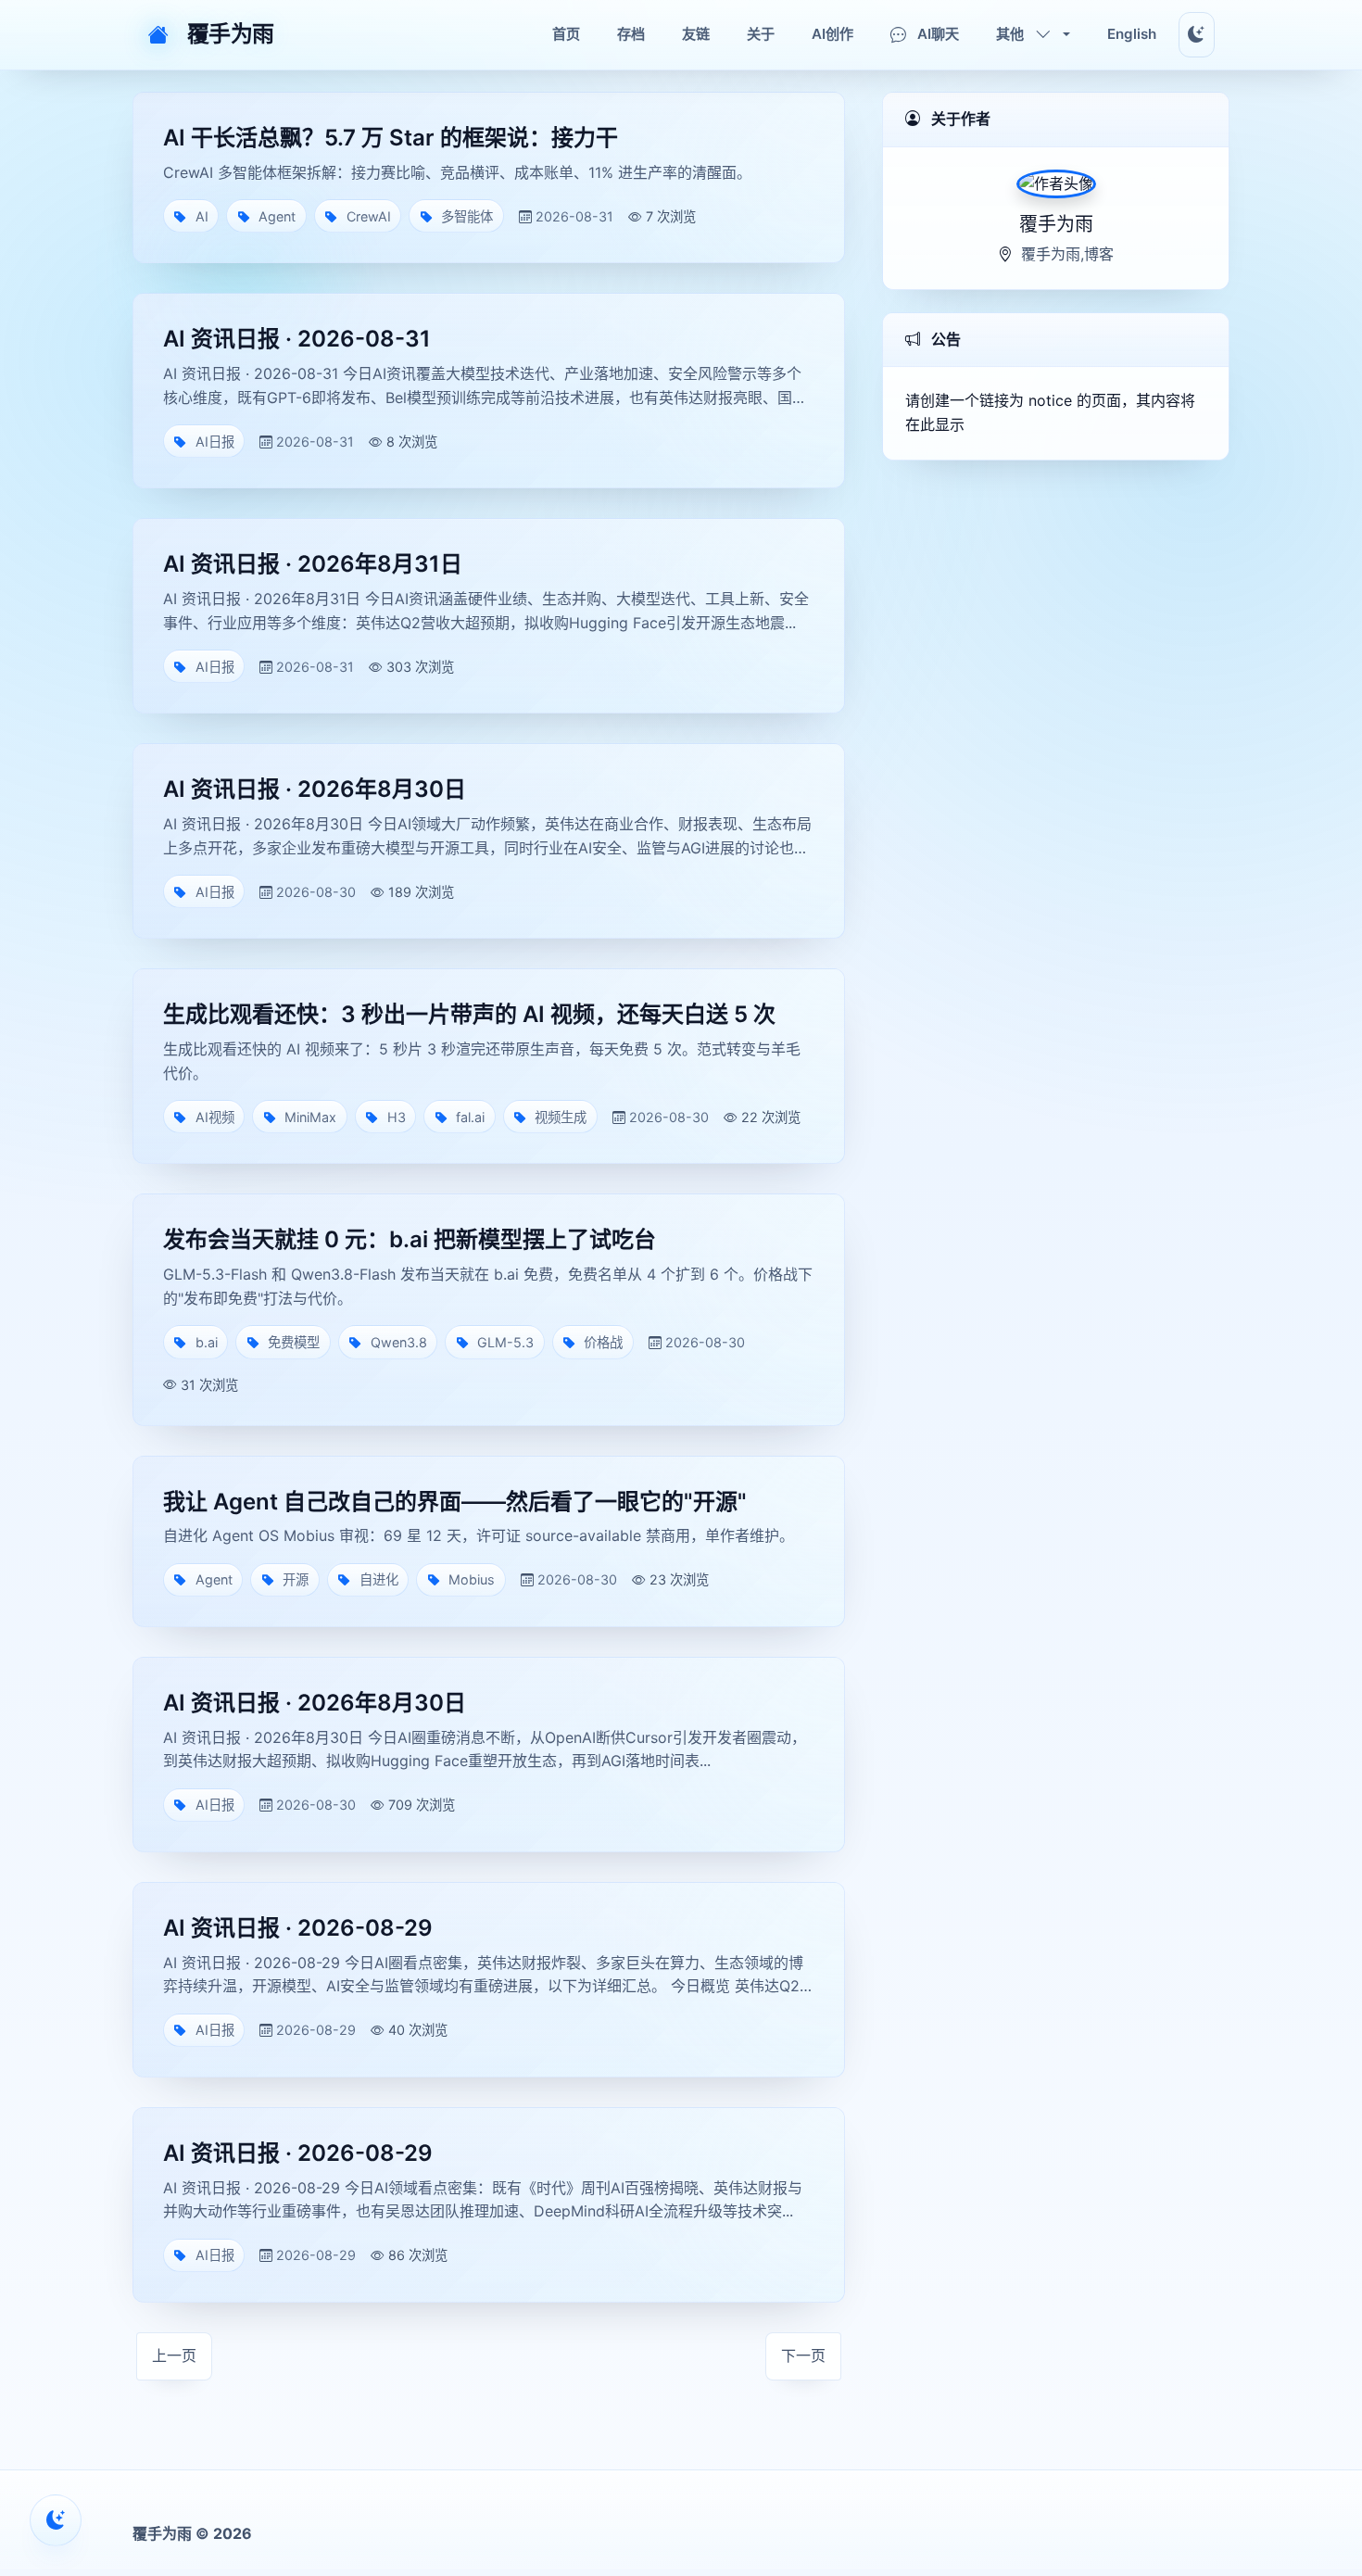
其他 (1010, 34)
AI (202, 216)
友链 (696, 34)
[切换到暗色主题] (56, 2520)
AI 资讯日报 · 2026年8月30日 (315, 789)
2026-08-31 (574, 216)
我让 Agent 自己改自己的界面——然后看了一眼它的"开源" (455, 1502)
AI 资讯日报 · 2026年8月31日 (313, 564)
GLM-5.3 (505, 1342)
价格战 (603, 1342)
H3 (397, 1117)
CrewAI (369, 216)
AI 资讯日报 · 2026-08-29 (298, 1928)
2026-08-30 (316, 892)
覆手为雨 (231, 34)
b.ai (207, 1342)
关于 (761, 34)
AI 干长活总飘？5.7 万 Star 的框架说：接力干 (391, 138)
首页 (566, 34)
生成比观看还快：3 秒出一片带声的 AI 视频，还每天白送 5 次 (469, 1014)
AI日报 (215, 442)
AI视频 (215, 1117)
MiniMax (310, 1117)
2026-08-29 (316, 2030)
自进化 (379, 1579)
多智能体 (467, 216)
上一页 (174, 2355)
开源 (296, 1579)
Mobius (472, 1579)
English (1132, 34)
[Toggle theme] (1197, 35)
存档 (631, 34)
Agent (277, 216)
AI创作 (832, 34)
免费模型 (294, 1342)
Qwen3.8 (399, 1342)
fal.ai (470, 1117)
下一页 (803, 2355)
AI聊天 (938, 34)
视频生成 (561, 1117)
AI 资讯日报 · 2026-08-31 (297, 339)
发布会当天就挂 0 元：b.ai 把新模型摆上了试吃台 (410, 1239)
